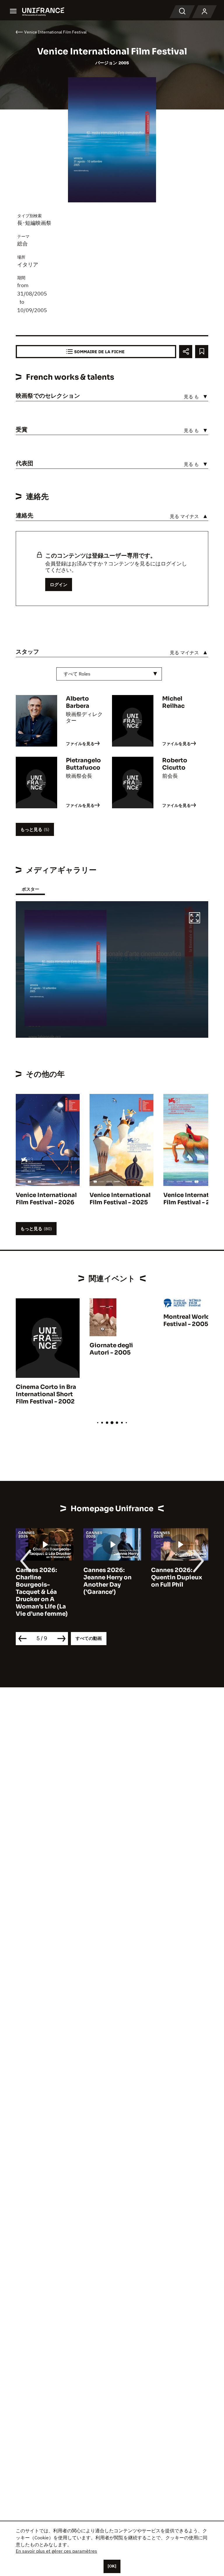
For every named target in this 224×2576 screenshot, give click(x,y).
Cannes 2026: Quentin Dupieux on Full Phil (177, 1577)
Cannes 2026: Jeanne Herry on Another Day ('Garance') (107, 1581)
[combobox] (109, 674)
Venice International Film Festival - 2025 (120, 1199)
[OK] (112, 2566)
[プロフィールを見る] (204, 12)
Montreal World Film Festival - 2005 (194, 1320)
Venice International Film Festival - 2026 (46, 1199)
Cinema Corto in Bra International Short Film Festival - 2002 (46, 1394)
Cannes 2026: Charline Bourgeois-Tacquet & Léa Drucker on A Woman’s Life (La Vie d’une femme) (42, 1592)
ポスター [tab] (30, 889)
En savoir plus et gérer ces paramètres (56, 2551)
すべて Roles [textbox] (77, 674)
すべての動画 (89, 1638)
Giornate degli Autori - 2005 (111, 1349)
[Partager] (186, 352)
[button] (195, 919)
